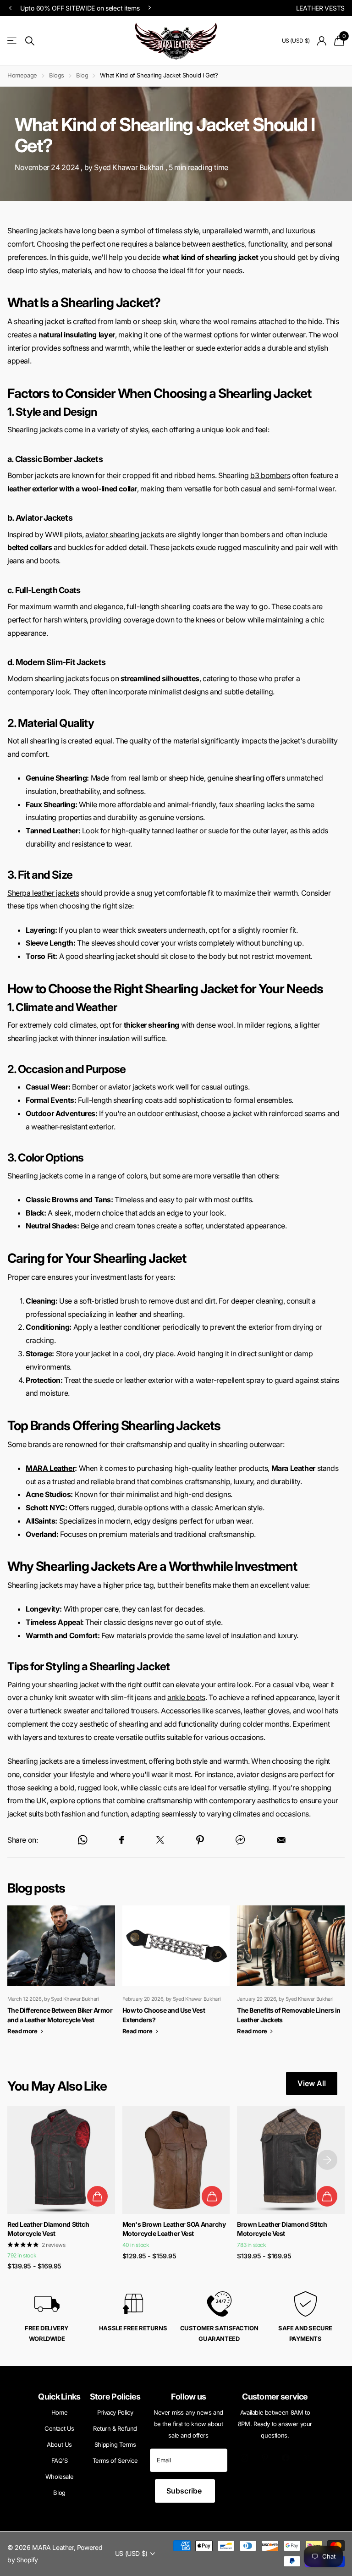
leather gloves (267, 1711)
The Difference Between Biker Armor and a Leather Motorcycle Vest (61, 1976)
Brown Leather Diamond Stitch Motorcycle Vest (282, 2229)
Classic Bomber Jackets (59, 459)
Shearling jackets (35, 231)
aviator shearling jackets (124, 534)
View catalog (13, 41)
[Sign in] (322, 41)
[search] (30, 41)
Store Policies (115, 2397)
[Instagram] (245, 2458)
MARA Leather (50, 1468)
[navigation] (10, 8)
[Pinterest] (265, 2458)
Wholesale (60, 2477)
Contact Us (59, 2428)
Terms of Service (115, 2460)
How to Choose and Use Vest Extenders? (176, 1976)
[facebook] (286, 2458)
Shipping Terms (115, 2444)
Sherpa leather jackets (43, 893)
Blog (82, 75)
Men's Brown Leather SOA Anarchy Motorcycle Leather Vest (174, 2229)
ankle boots (186, 1697)
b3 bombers (270, 475)
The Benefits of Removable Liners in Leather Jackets (291, 1976)
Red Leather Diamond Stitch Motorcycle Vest (48, 2229)
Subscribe (185, 2491)
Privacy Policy (115, 2412)
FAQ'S (60, 2460)
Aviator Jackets (44, 518)
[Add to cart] (97, 2196)
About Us (59, 2444)
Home (59, 2412)
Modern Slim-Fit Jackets (60, 662)
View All (312, 2083)
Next (258, 8)
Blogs (57, 75)
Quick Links (59, 2397)
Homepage (22, 75)
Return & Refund (115, 2428)
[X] (307, 2458)
